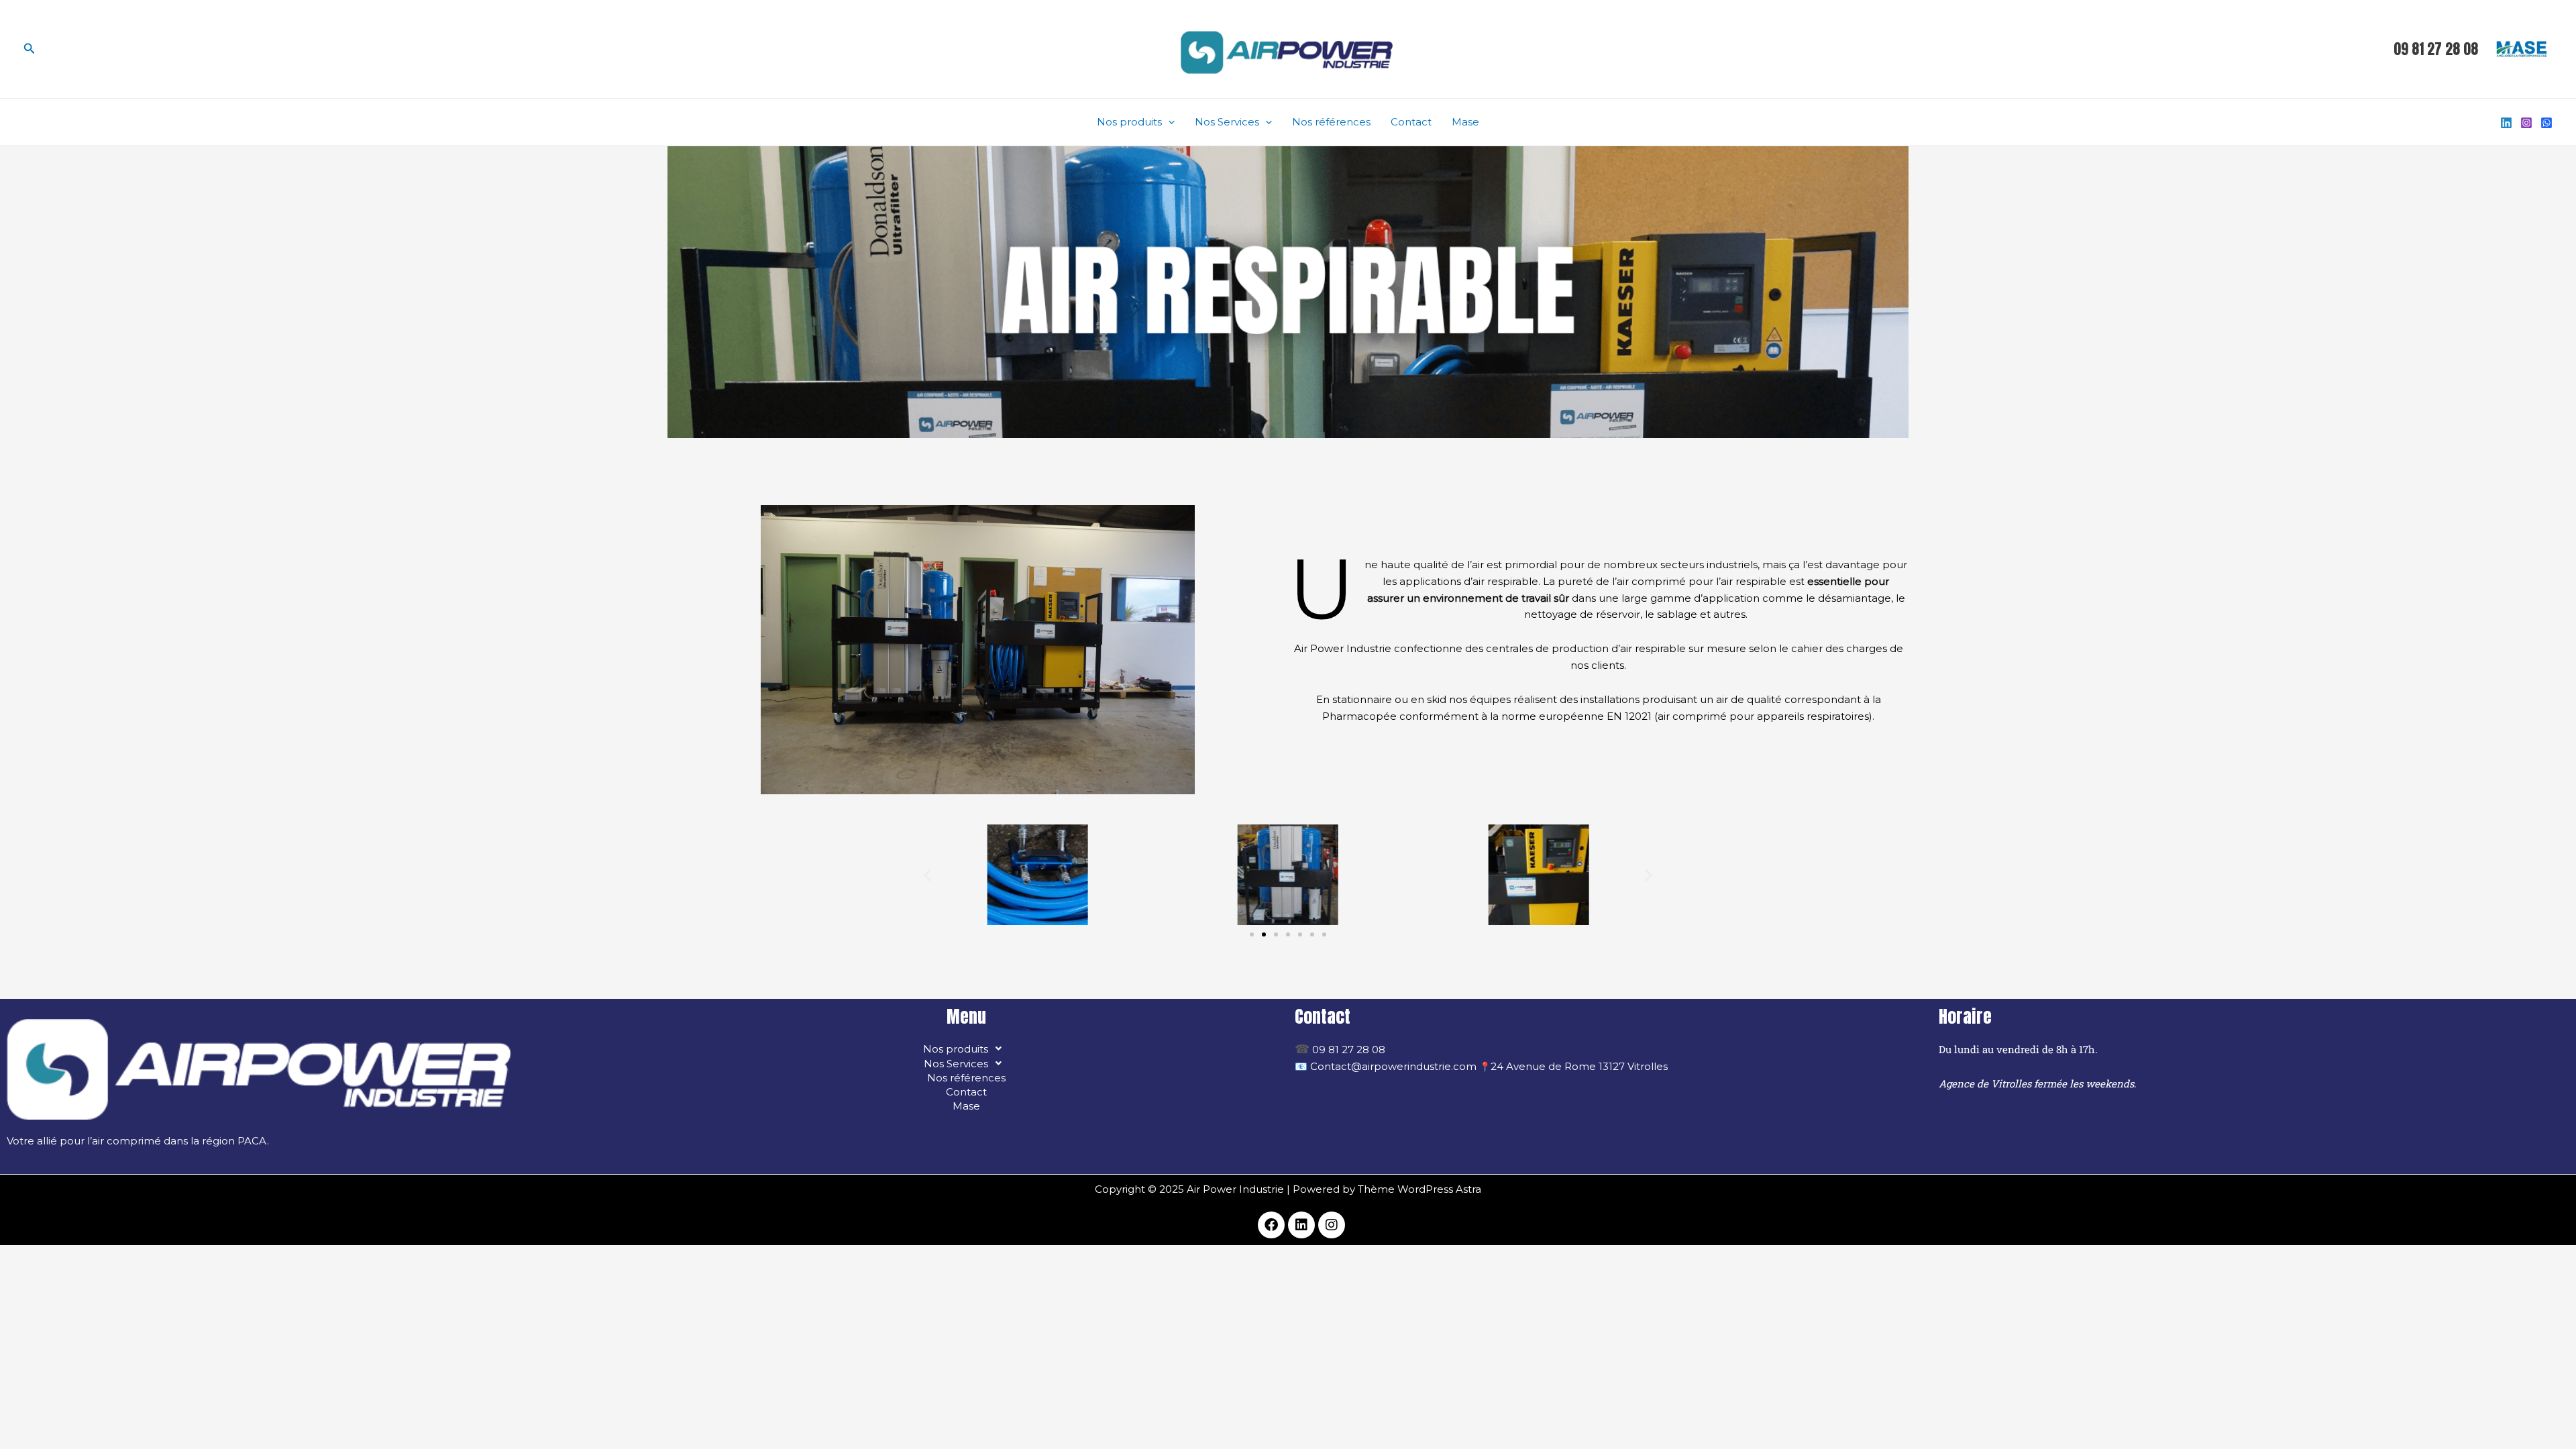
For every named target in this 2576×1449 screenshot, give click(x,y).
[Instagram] (2526, 123)
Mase (1465, 122)
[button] (30, 49)
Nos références (1331, 122)
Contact (1411, 122)
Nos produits (1129, 122)
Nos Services (1227, 122)
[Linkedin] (2506, 123)
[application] (1168, 122)
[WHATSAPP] (2546, 123)
